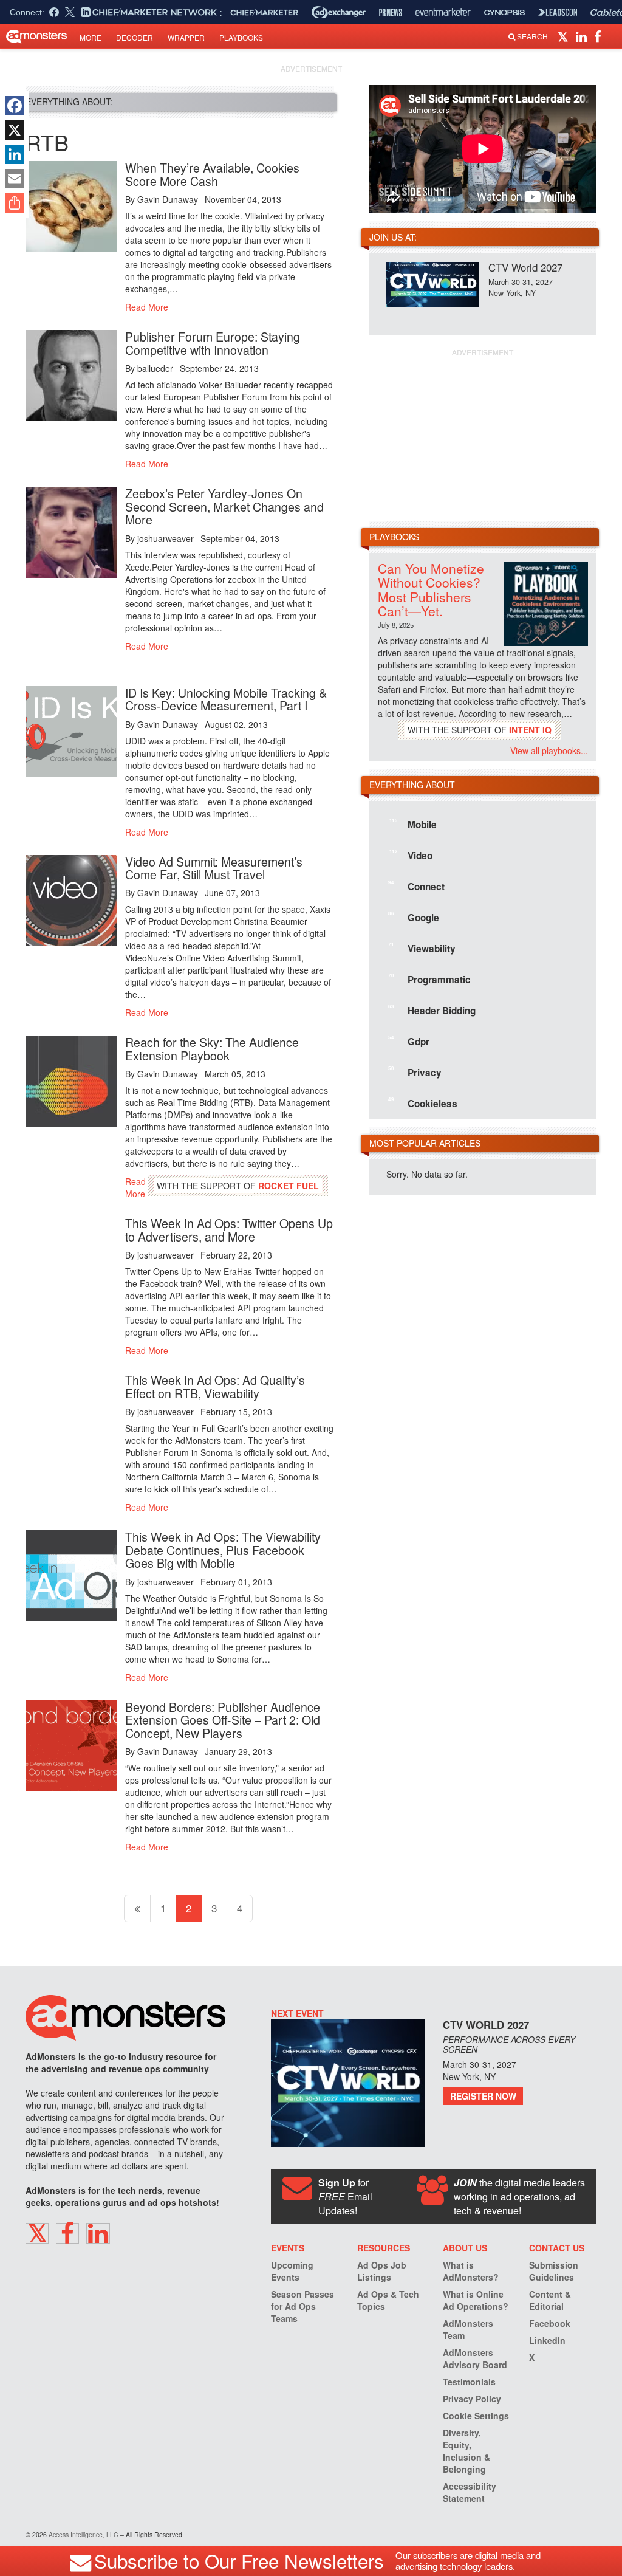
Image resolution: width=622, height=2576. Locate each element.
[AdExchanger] (339, 12)
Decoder (135, 37)
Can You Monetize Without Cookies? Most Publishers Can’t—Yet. (431, 589)
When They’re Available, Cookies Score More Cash (212, 174)
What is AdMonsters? (471, 2271)
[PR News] (391, 12)
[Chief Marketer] (264, 12)
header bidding (432, 1010)
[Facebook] (15, 106)
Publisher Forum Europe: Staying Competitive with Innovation (213, 343)
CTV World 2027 (525, 267)
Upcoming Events (292, 2271)
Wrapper (186, 37)
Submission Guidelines (554, 2271)
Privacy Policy (472, 2399)
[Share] (15, 203)
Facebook (550, 2323)
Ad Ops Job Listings (382, 2271)
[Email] (15, 179)
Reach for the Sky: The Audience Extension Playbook (212, 1049)
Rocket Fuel (289, 1186)
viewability (422, 948)
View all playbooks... (549, 750)
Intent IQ (530, 730)
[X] (15, 130)
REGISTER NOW (483, 2096)
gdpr (409, 1041)
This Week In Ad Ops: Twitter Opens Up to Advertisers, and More (229, 1230)
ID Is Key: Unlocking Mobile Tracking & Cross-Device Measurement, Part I (226, 699)
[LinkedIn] (15, 154)
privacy (415, 1072)
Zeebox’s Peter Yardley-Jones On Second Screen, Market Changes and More (224, 506)
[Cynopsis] (504, 12)
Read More (147, 307)
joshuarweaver (166, 538)
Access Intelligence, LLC (84, 2534)
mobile (413, 824)
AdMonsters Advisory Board (475, 2358)
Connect (416, 886)
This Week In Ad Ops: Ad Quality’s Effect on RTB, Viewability (215, 1386)
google (414, 917)
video (411, 855)
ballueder (155, 368)
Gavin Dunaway (168, 199)
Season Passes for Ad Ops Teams (302, 2306)
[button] (565, 36)
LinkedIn (547, 2340)
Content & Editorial (550, 2300)
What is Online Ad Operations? (476, 2300)
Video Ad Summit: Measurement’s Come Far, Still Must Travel (214, 868)
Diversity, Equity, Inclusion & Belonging (466, 2451)
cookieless (423, 1103)
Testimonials (469, 2382)
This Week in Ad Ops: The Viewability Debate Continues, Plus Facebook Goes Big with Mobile (223, 1550)
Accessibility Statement (470, 2492)
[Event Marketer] (443, 12)
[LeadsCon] (558, 12)
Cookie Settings (476, 2416)
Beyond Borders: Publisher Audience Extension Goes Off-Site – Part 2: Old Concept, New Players (223, 1720)
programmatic (429, 979)
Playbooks (241, 37)
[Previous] (137, 1908)
